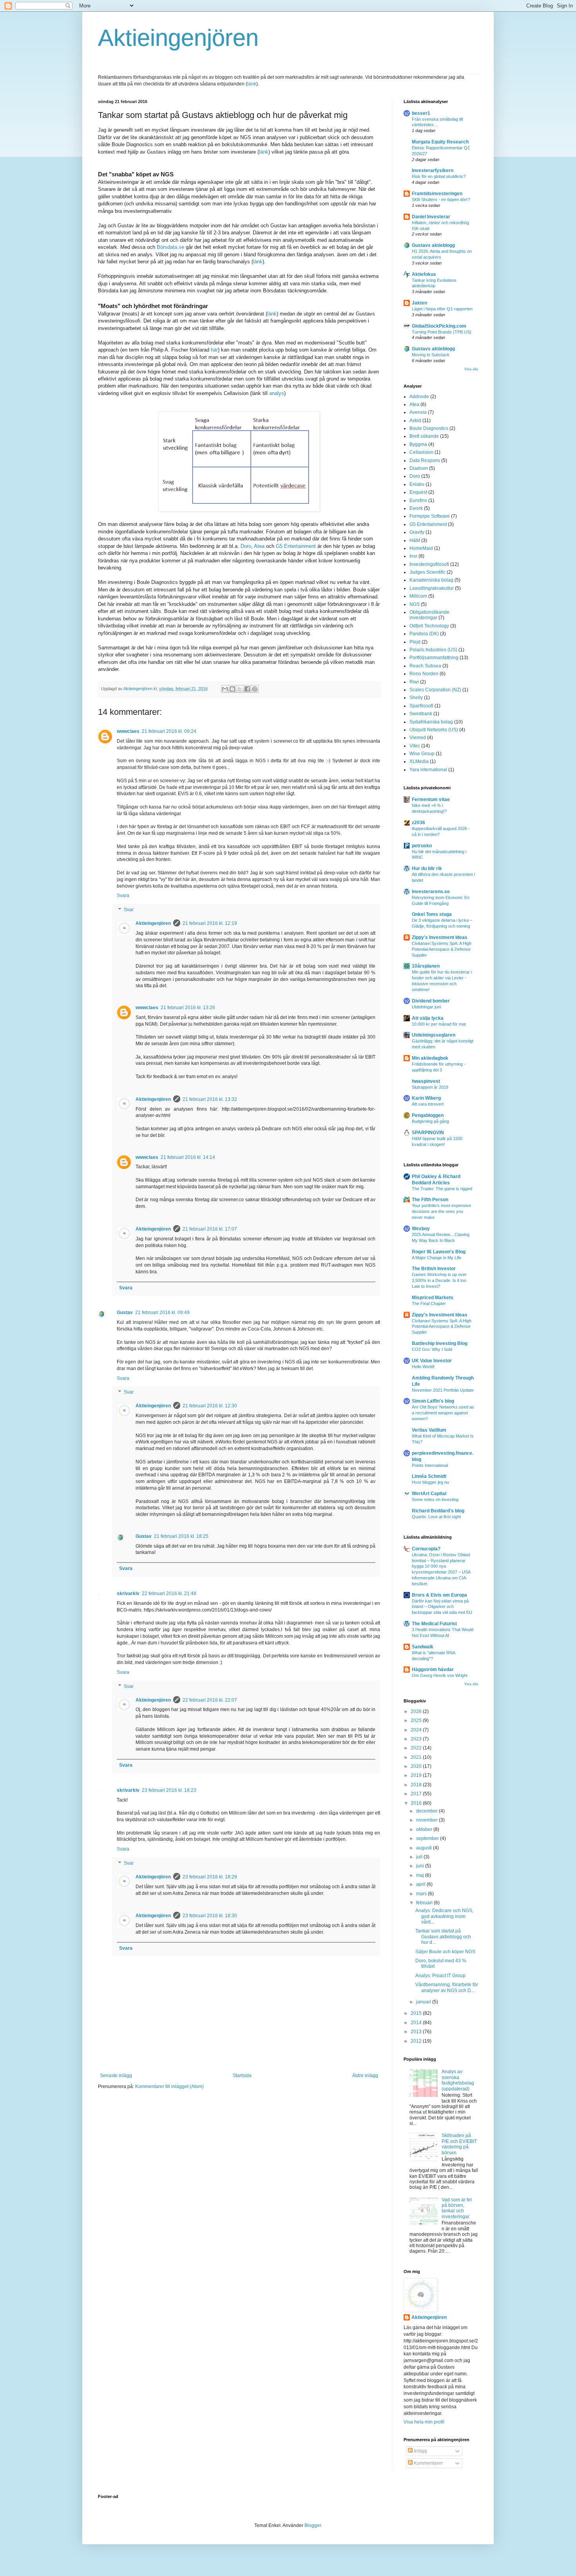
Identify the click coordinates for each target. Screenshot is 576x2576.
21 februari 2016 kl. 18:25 (181, 1536)
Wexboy (421, 1229)
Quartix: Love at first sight (436, 1517)
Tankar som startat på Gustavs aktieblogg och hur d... (443, 1937)
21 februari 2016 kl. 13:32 (210, 1099)
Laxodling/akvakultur (432, 588)
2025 (417, 1720)
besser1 (421, 113)
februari (425, 1903)
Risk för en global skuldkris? (439, 176)
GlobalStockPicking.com (439, 326)
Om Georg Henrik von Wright (440, 1675)
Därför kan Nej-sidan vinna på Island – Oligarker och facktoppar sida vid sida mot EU (442, 1607)
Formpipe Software (430, 516)
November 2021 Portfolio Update (443, 1390)
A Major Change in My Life (437, 1258)
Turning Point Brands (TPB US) (442, 332)
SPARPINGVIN (428, 1133)
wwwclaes (128, 731)
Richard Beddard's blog (438, 1511)
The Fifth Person (430, 1200)
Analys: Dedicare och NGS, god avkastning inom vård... (444, 1916)
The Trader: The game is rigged (442, 1189)
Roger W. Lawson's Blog (439, 1252)
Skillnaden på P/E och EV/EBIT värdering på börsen (459, 2144)
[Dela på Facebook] (247, 689)
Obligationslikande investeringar (429, 615)
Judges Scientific (427, 572)
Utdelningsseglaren (434, 1035)
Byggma (418, 444)
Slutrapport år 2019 (430, 1087)
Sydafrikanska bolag (431, 722)
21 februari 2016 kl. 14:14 (188, 1157)
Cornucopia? (426, 1549)
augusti (425, 1848)
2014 (417, 2023)
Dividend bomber (431, 1001)
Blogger (313, 2525)
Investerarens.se (431, 892)
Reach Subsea (425, 666)
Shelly (416, 698)
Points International (430, 1465)
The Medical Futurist (434, 1624)
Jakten (419, 303)
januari (424, 2002)
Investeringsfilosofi (429, 564)
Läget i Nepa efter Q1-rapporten (442, 309)
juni (421, 1866)
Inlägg (420, 2451)
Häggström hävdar (433, 1670)
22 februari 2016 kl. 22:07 (210, 1700)
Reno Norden (424, 674)
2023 (417, 1739)
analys (277, 393)
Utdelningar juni (426, 1007)
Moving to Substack (431, 355)
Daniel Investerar (431, 217)
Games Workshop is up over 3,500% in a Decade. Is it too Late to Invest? (439, 1280)
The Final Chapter (429, 1303)
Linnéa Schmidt (429, 1476)
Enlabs (417, 484)
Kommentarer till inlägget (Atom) (169, 2087)
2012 (417, 2041)
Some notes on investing (435, 1499)
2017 (417, 1794)
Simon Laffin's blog (433, 1401)
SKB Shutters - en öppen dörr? (441, 199)
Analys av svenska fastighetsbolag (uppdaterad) (458, 2080)
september (428, 1838)
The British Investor (434, 1269)
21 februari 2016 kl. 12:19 (210, 923)
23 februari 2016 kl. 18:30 (210, 1916)
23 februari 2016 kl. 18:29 (210, 1877)
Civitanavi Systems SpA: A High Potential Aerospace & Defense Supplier (442, 949)
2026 (417, 1711)
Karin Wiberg (426, 1098)
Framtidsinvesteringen (437, 194)
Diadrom (419, 468)
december (427, 1811)
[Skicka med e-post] (225, 689)
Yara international (428, 770)
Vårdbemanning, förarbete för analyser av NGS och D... (447, 1987)
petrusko (422, 846)
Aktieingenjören (178, 38)
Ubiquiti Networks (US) (434, 730)
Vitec (415, 746)
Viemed (418, 738)
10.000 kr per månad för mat (439, 1024)
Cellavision (421, 452)
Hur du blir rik (427, 868)
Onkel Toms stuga (432, 914)
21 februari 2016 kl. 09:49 (162, 1312)
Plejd (415, 642)
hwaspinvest (426, 1081)
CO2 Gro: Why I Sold (432, 1349)
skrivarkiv (128, 1593)
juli (420, 1857)
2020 (417, 1766)
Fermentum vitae (431, 799)
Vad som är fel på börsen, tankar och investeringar (457, 2208)
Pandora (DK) (424, 634)
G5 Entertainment (296, 546)
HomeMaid (421, 548)
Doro (246, 546)
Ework (416, 508)
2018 (417, 1785)
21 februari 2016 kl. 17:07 (210, 1229)
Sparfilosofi (421, 706)
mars (422, 1894)
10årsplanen (426, 966)
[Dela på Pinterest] (255, 689)
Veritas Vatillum (429, 1430)
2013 (417, 2032)
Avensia (418, 412)
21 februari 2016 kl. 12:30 (210, 1406)
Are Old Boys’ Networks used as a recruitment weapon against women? (443, 1413)
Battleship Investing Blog (440, 1343)
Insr (413, 556)
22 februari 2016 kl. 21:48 (169, 1593)
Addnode (419, 397)
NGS (415, 604)
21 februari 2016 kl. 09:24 (169, 731)
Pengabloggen (428, 1115)
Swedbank (421, 714)
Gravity (417, 532)
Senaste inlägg (116, 2076)
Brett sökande (424, 436)
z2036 (418, 823)
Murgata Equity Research (440, 142)
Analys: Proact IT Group (440, 1976)
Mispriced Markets (433, 1298)
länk (252, 84)
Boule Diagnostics (429, 428)
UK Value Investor (432, 1361)
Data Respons (425, 460)
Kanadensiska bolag (431, 580)
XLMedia (419, 761)
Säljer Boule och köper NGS (445, 1952)
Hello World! (423, 1367)
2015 (417, 2013)
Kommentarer (428, 2463)
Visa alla (471, 369)
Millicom (418, 596)
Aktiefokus (424, 274)
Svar (129, 910)
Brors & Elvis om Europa (439, 1595)
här (214, 350)
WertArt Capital (429, 1494)
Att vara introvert (428, 1104)
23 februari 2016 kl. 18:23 (169, 1790)
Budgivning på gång (430, 1121)
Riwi (414, 682)
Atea (259, 546)
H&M (415, 540)
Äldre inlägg (365, 2076)
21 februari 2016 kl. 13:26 (188, 1008)
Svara (123, 896)
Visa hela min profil (424, 2422)
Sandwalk (423, 1647)
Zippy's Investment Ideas (440, 937)
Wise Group (422, 754)
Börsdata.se (170, 247)
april (421, 1884)
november (427, 1820)
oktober (425, 1829)
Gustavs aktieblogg (433, 245)
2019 (417, 1775)
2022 (417, 1748)
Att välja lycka (428, 1018)
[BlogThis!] (232, 689)
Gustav (125, 1312)
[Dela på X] (240, 689)
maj (421, 1875)
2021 (417, 1757)
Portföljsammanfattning (434, 658)
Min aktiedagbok (430, 1058)
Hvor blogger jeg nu (430, 1482)
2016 (417, 1803)
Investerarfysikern (433, 170)
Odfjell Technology (429, 626)
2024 (417, 1730)
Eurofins (418, 500)
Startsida (242, 2076)
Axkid (415, 421)
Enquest (418, 492)
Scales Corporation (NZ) (435, 690)
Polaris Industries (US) (433, 650)
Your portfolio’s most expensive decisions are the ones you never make (441, 1211)
